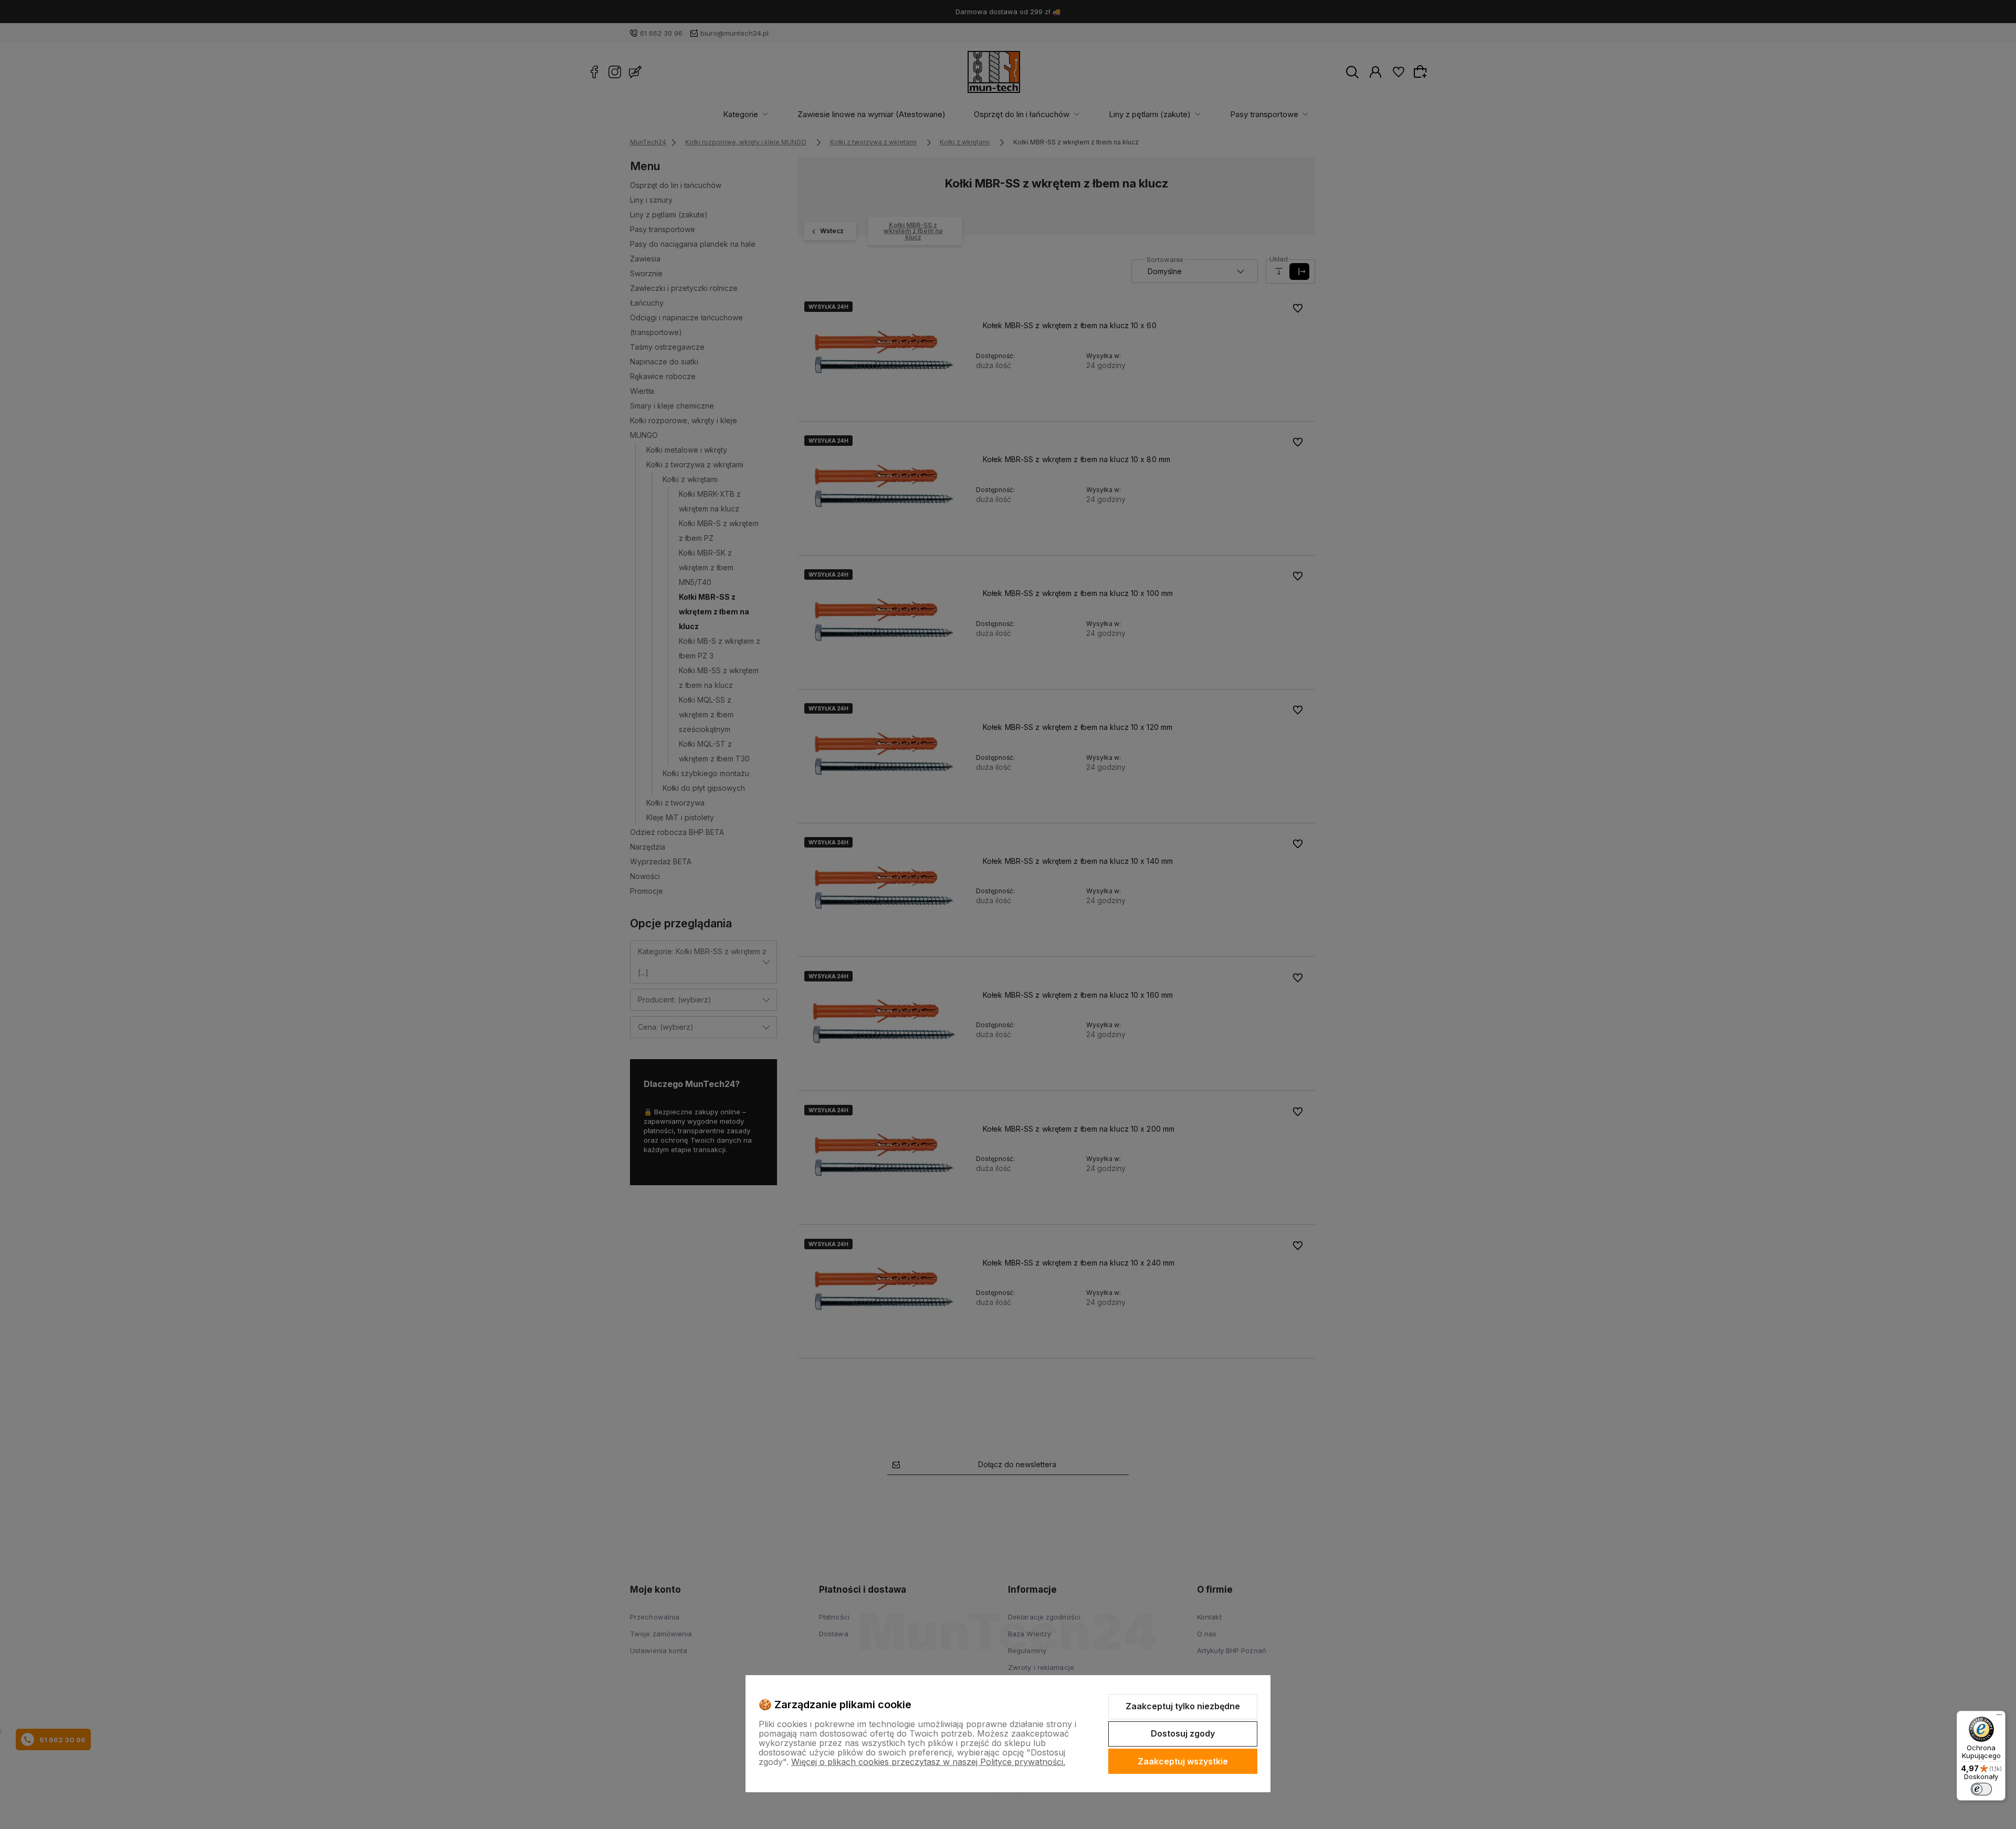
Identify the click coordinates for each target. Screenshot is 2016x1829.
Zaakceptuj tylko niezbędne (1183, 1706)
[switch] (1981, 1789)
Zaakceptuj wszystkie (1183, 1761)
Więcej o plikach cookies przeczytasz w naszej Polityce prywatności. (928, 1762)
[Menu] (1999, 1717)
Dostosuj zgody (1183, 1733)
